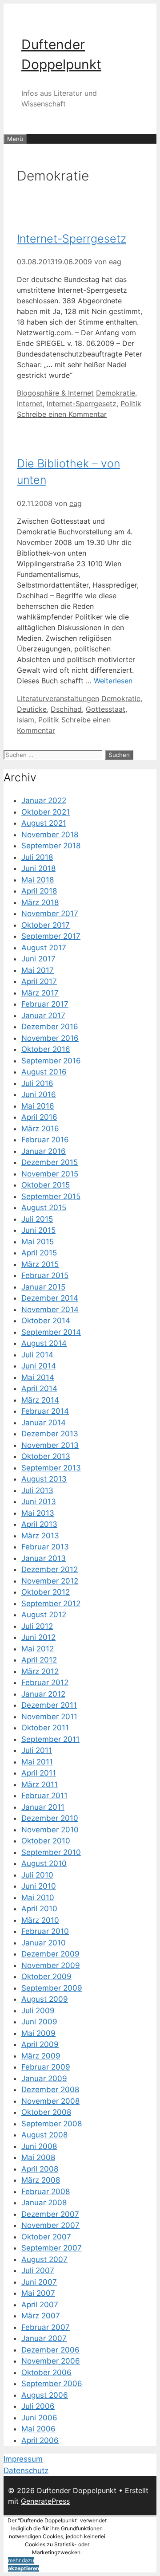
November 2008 (50, 2101)
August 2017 (44, 948)
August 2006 (45, 2395)
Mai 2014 (38, 1377)
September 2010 (51, 1852)
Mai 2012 (38, 1649)
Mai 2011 (37, 1762)
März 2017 (40, 993)
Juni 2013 (39, 1502)
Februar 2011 (44, 1796)
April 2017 (39, 981)
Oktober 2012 (46, 1592)
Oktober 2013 (46, 1456)
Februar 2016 (45, 1140)
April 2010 (39, 1909)
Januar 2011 (43, 1807)
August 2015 (44, 1208)
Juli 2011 (37, 1750)
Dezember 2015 (50, 1162)
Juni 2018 (38, 868)
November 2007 (50, 2225)
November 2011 (49, 1717)
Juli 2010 (37, 1875)
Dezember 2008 (50, 2090)
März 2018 (40, 902)
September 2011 (50, 1739)
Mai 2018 (38, 880)
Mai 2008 (38, 2157)
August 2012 (44, 1615)
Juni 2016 (39, 1094)
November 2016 (50, 1038)
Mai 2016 (38, 1106)
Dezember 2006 (50, 2350)
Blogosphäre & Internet (55, 393)
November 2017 (50, 914)
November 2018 (50, 835)
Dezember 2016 (50, 1027)
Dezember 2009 (50, 1954)
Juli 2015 (37, 1219)
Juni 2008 (39, 2146)
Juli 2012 (37, 1626)
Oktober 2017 (46, 925)
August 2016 (44, 1072)
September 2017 (51, 936)
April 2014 (39, 1388)
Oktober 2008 (46, 2112)
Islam (26, 720)
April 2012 (39, 1660)
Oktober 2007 (46, 2237)
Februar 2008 (46, 2192)
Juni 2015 (38, 1230)
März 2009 (41, 2056)
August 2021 (44, 823)
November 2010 (50, 1830)
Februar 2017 (45, 1004)
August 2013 (44, 1479)
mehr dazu (21, 2560)
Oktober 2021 (46, 812)
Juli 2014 (37, 1355)
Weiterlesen (113, 681)
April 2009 (40, 2044)
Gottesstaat (106, 709)
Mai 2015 (38, 1242)
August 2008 (44, 2135)
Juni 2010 (39, 1886)
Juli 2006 (38, 2406)
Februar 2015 (45, 1275)
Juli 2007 (38, 2270)
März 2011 (40, 1784)
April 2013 (39, 1524)
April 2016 (39, 1117)
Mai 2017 (38, 970)
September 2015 (51, 1196)
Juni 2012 (38, 1637)
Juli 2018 (37, 857)
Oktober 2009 (46, 1976)
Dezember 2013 (50, 1434)
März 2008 (41, 2180)
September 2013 (51, 1468)
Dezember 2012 (50, 1569)
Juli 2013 (37, 1490)
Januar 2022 (44, 800)
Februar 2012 (45, 1682)
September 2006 (52, 2384)
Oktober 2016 (46, 1049)
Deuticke (32, 709)
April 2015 (39, 1253)
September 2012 (51, 1604)
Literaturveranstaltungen (58, 698)
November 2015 (50, 1174)
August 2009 (45, 1999)
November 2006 (51, 2361)
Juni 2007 (39, 2282)
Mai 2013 (38, 1513)
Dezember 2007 (50, 2214)
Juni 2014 (39, 1366)
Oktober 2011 (45, 1728)
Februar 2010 (45, 1931)
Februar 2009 (46, 2067)
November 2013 (50, 1445)
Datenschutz (26, 2470)
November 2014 (50, 1310)
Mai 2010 (38, 1898)
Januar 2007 (44, 2338)
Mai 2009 (38, 2033)
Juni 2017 (38, 959)
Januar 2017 (43, 1016)
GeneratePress (45, 2501)
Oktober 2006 (46, 2372)
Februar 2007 (46, 2327)
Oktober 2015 (46, 1185)
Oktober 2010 (46, 1841)
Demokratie (116, 393)
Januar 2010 (44, 1943)
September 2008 (52, 2124)
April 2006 (40, 2440)
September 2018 (51, 846)
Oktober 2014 (46, 1321)
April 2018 (39, 891)
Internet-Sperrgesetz (72, 239)
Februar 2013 (45, 1547)
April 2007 (40, 2305)
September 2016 (51, 1061)
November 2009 (51, 1965)
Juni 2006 (39, 2418)
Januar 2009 (44, 2078)
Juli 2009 (38, 2011)
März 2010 (40, 1920)
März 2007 (41, 2316)
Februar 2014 (45, 1411)
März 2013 (40, 1536)
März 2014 (40, 1400)
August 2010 (44, 1863)
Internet (30, 404)
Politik (131, 404)
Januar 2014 (44, 1423)
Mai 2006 (38, 2429)
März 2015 (40, 1264)
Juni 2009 (39, 2022)
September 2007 (52, 2248)
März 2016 (40, 1129)
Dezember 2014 (50, 1298)
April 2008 (40, 2169)
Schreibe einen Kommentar (62, 414)
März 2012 (40, 1671)
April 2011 (39, 1773)
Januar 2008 (44, 2203)
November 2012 (50, 1581)
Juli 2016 (37, 1083)
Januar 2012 (43, 1694)
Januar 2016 (44, 1151)
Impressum (23, 2459)
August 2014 (44, 1343)
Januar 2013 (44, 1558)
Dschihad (66, 709)
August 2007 (44, 2259)
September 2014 (51, 1332)
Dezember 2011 (49, 1705)
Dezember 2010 (50, 1818)
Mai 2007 (38, 2293)
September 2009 (52, 1988)
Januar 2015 (43, 1287)
